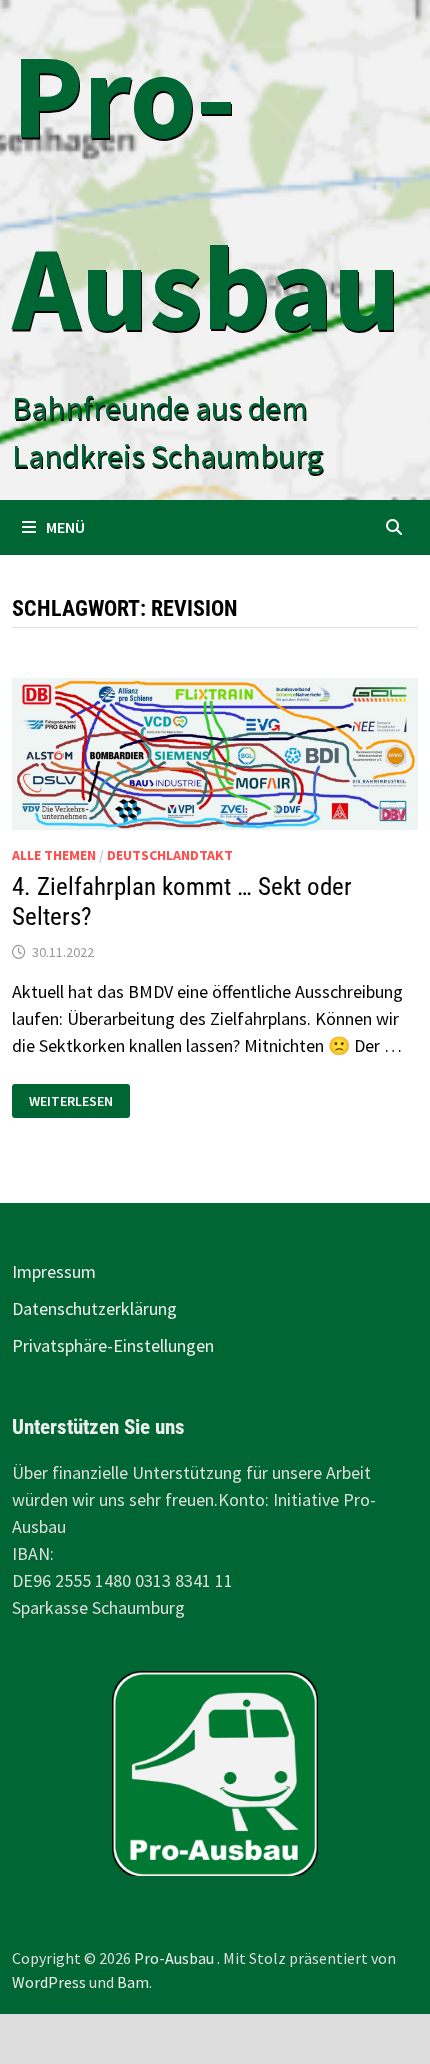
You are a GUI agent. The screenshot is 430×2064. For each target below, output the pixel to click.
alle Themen (54, 855)
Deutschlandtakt (170, 855)
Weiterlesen (72, 1101)
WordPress (49, 1982)
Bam (133, 1982)
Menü (65, 527)
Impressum (54, 1271)
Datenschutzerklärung (94, 1308)
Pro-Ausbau (175, 1958)
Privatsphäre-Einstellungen (113, 1345)
